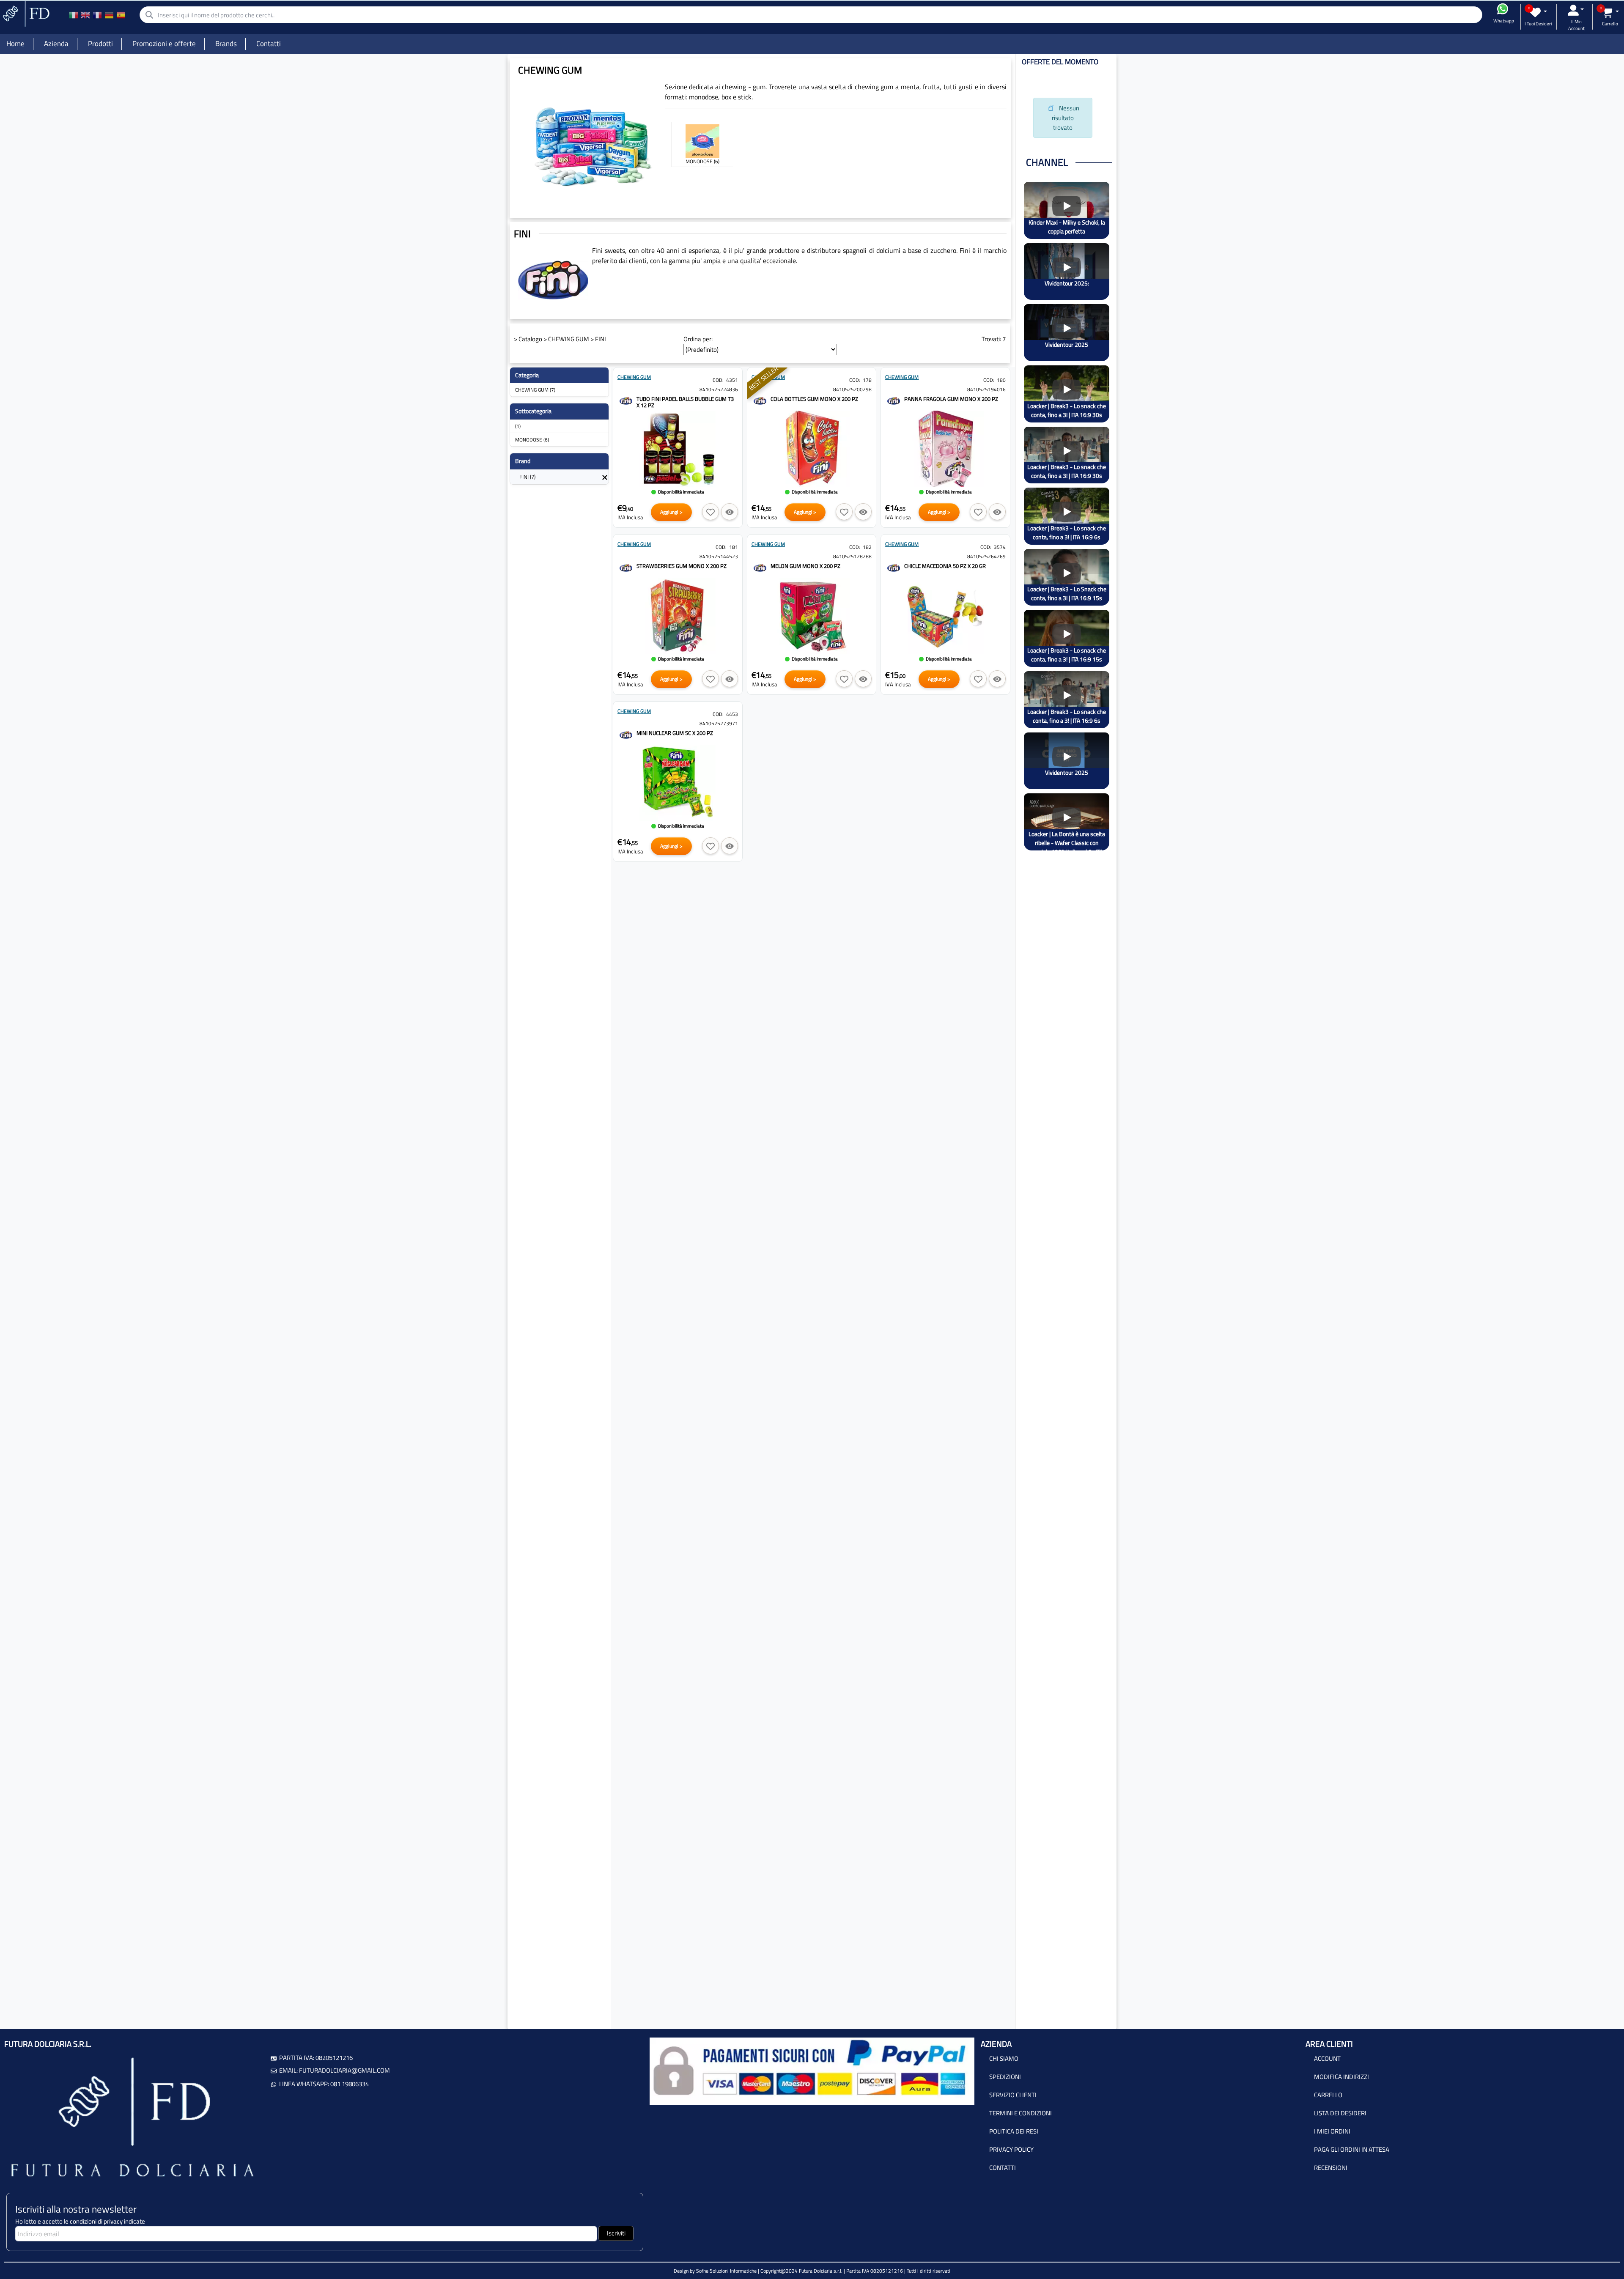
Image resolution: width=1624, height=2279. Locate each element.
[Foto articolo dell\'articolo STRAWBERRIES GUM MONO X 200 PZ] (678, 616)
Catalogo (530, 339)
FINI (601, 339)
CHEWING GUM (569, 339)
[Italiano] (74, 15)
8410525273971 (719, 723)
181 (734, 547)
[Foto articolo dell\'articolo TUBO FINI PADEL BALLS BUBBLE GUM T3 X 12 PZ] (678, 449)
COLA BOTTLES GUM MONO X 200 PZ (814, 399)
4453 (732, 714)
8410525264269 (986, 556)
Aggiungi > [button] (671, 512)
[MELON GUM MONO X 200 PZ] (760, 567)
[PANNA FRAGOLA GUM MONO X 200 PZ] (894, 400)
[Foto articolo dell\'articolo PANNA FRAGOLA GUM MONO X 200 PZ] (945, 449)
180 (1001, 380)
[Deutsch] (109, 15)
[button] (710, 512)
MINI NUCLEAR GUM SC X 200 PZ (675, 733)
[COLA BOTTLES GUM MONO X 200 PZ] (760, 400)
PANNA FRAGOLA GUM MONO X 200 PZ (951, 399)
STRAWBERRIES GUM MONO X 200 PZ (682, 566)
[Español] (121, 15)
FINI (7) (527, 477)
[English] (85, 15)
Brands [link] (226, 44)
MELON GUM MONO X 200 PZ (805, 566)
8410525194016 (986, 389)
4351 (732, 380)
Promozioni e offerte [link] (164, 44)
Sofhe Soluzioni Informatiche (726, 2271)
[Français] (97, 15)
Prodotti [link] (100, 44)
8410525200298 (852, 389)
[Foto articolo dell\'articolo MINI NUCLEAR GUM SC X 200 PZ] (678, 783)
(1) (518, 426)
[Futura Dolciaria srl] (25, 13)
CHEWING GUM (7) (535, 390)
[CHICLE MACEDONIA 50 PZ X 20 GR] (894, 567)
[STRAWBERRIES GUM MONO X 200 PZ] (626, 567)
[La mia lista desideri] (1538, 12)
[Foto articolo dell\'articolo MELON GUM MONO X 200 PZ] (812, 616)
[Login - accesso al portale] (1576, 10)
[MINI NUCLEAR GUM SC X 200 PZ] (626, 734)
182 (867, 547)
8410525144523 (719, 556)
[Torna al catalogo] (605, 477)
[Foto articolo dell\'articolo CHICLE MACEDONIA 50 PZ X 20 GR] (945, 616)
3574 (1000, 547)
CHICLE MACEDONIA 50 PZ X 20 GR (945, 566)
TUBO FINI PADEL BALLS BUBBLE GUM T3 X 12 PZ (685, 402)
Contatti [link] (269, 44)
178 (867, 380)
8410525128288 (852, 556)
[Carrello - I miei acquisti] (1610, 12)
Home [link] (15, 44)
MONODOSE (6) (532, 440)
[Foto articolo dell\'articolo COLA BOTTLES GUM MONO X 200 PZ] (812, 449)
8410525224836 (719, 389)
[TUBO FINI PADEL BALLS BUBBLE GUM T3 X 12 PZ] (626, 400)
